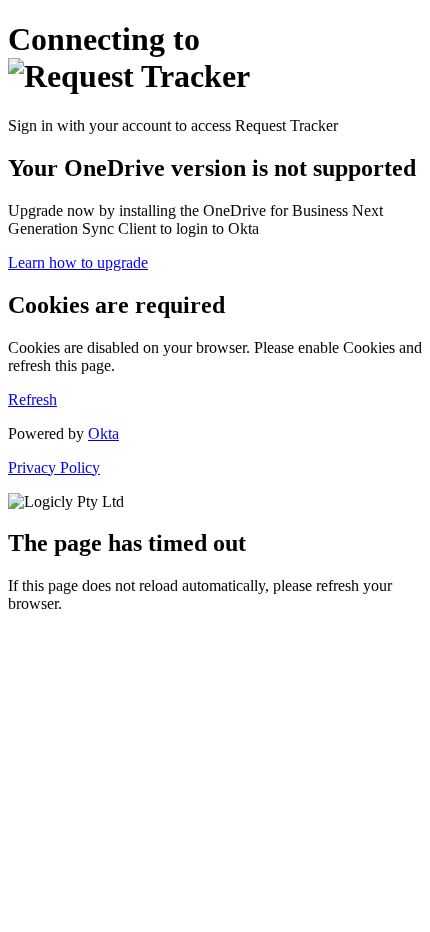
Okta (103, 433)
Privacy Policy (54, 467)
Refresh (32, 399)
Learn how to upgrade (78, 262)
